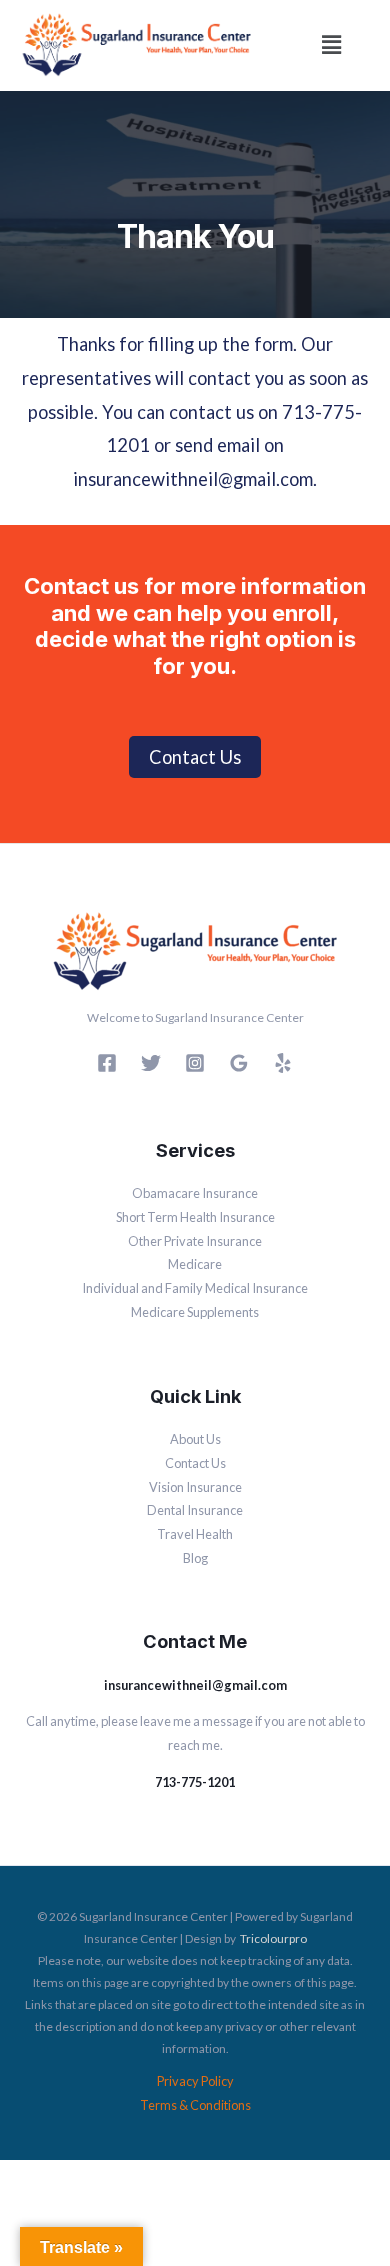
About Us (195, 1439)
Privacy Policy (195, 2081)
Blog (195, 1558)
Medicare (195, 1264)
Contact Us (195, 1463)
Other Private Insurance (195, 1241)
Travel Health (195, 1534)
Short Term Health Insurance (195, 1217)
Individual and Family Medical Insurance (195, 1288)
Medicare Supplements (195, 1312)
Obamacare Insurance (195, 1193)
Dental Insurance (195, 1510)
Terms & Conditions (195, 2105)
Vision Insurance (195, 1487)
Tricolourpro (273, 1938)
